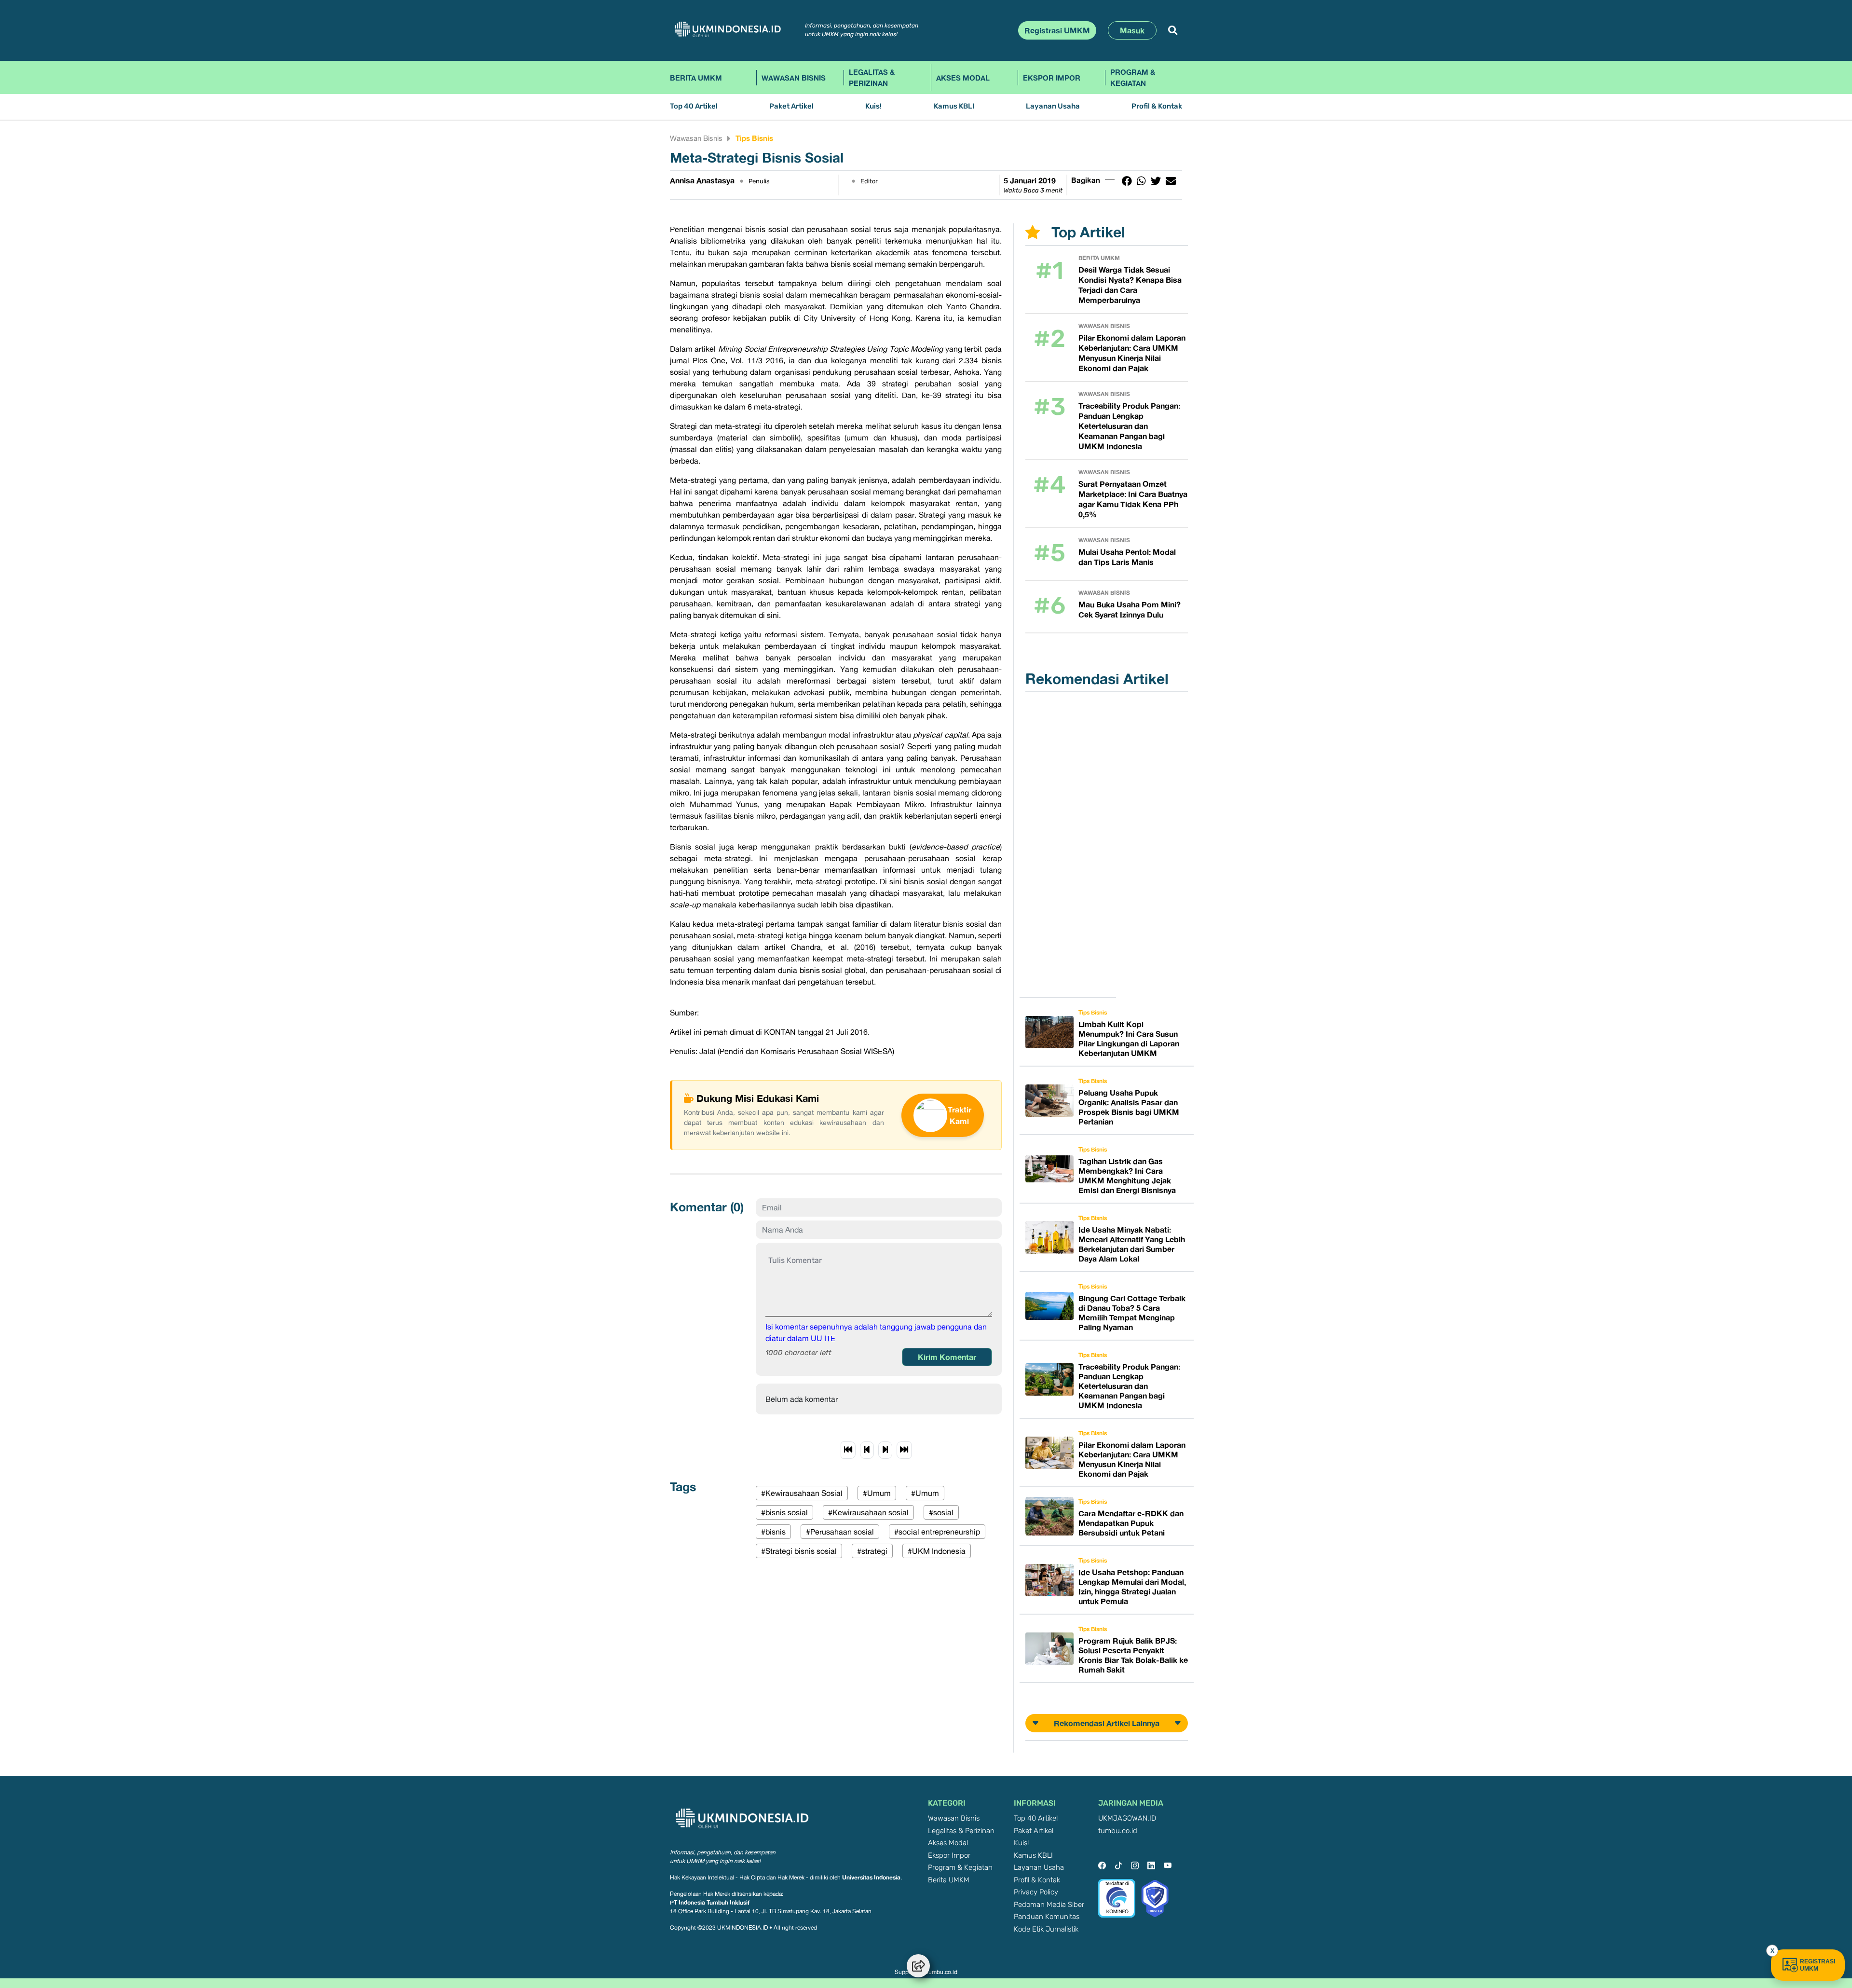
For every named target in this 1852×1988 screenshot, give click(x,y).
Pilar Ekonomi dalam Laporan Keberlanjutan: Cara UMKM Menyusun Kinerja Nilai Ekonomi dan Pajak (1132, 353)
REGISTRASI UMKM (1818, 1965)
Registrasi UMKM (1057, 30)
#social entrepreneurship (937, 1532)
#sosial (941, 1512)
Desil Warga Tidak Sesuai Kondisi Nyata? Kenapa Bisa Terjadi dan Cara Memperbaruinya (1130, 285)
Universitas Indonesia (871, 1877)
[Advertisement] (1074, 845)
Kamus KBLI (954, 106)
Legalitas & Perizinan (872, 77)
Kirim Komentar (947, 1357)
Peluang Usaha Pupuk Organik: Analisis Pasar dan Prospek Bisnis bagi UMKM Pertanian (1129, 1107)
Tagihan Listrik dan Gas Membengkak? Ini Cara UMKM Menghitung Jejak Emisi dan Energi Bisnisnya (1127, 1176)
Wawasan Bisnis (794, 78)
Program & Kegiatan (1133, 77)
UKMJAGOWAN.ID (1127, 1818)
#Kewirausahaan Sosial (802, 1493)
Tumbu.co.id (941, 1972)
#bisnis (773, 1532)
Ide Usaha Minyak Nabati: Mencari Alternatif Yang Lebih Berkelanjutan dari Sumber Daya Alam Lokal (1132, 1244)
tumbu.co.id (1118, 1831)
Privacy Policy (1036, 1892)
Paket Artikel (791, 106)
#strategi (872, 1551)
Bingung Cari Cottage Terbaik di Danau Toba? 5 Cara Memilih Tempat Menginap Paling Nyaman (1132, 1313)
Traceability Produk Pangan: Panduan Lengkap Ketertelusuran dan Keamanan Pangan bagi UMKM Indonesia (1129, 426)
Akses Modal (963, 78)
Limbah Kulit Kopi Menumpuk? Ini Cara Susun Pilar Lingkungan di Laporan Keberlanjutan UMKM (1129, 1039)
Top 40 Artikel (694, 106)
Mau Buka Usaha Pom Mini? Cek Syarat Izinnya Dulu (1130, 610)
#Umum (877, 1493)
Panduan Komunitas (1047, 1917)
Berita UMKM (696, 78)
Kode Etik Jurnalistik (1046, 1929)
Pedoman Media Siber (1049, 1905)
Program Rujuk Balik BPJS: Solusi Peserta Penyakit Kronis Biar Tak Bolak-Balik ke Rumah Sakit (1133, 1655)
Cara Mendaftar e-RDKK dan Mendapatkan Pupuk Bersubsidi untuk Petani (1131, 1523)
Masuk (1132, 30)
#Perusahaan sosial (840, 1532)
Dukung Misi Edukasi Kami (758, 1098)
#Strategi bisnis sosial (799, 1551)
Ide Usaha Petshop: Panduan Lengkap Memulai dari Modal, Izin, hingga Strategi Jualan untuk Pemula (1132, 1587)
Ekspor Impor (1052, 78)
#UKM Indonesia (937, 1551)
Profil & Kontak (1157, 106)
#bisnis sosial (784, 1512)
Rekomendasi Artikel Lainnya (1107, 1723)
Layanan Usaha (1053, 106)
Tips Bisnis (754, 138)
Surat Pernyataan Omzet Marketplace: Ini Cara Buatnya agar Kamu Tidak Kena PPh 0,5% (1133, 499)
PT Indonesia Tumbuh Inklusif (710, 1902)
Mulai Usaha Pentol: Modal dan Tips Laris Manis (1127, 557)
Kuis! (873, 106)
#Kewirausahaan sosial (868, 1512)
